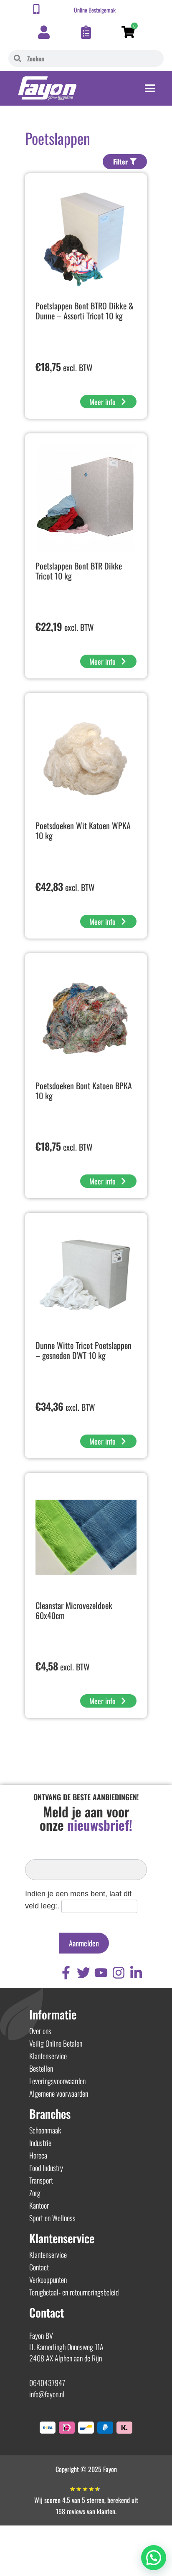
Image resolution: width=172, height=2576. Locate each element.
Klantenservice (48, 2056)
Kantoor (39, 2205)
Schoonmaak (45, 2130)
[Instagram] (119, 1973)
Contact (39, 2267)
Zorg (35, 2193)
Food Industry (46, 2168)
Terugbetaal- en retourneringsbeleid (74, 2292)
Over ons (40, 2031)
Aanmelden (84, 1943)
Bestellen (41, 2068)
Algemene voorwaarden (59, 2093)
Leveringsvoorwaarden (57, 2081)
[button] (154, 2558)
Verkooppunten (48, 2280)
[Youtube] (101, 1973)
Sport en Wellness (52, 2218)
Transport (41, 2180)
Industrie (40, 2143)
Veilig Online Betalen (56, 2043)
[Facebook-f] (66, 1973)
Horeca (38, 2155)
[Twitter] (83, 1973)
